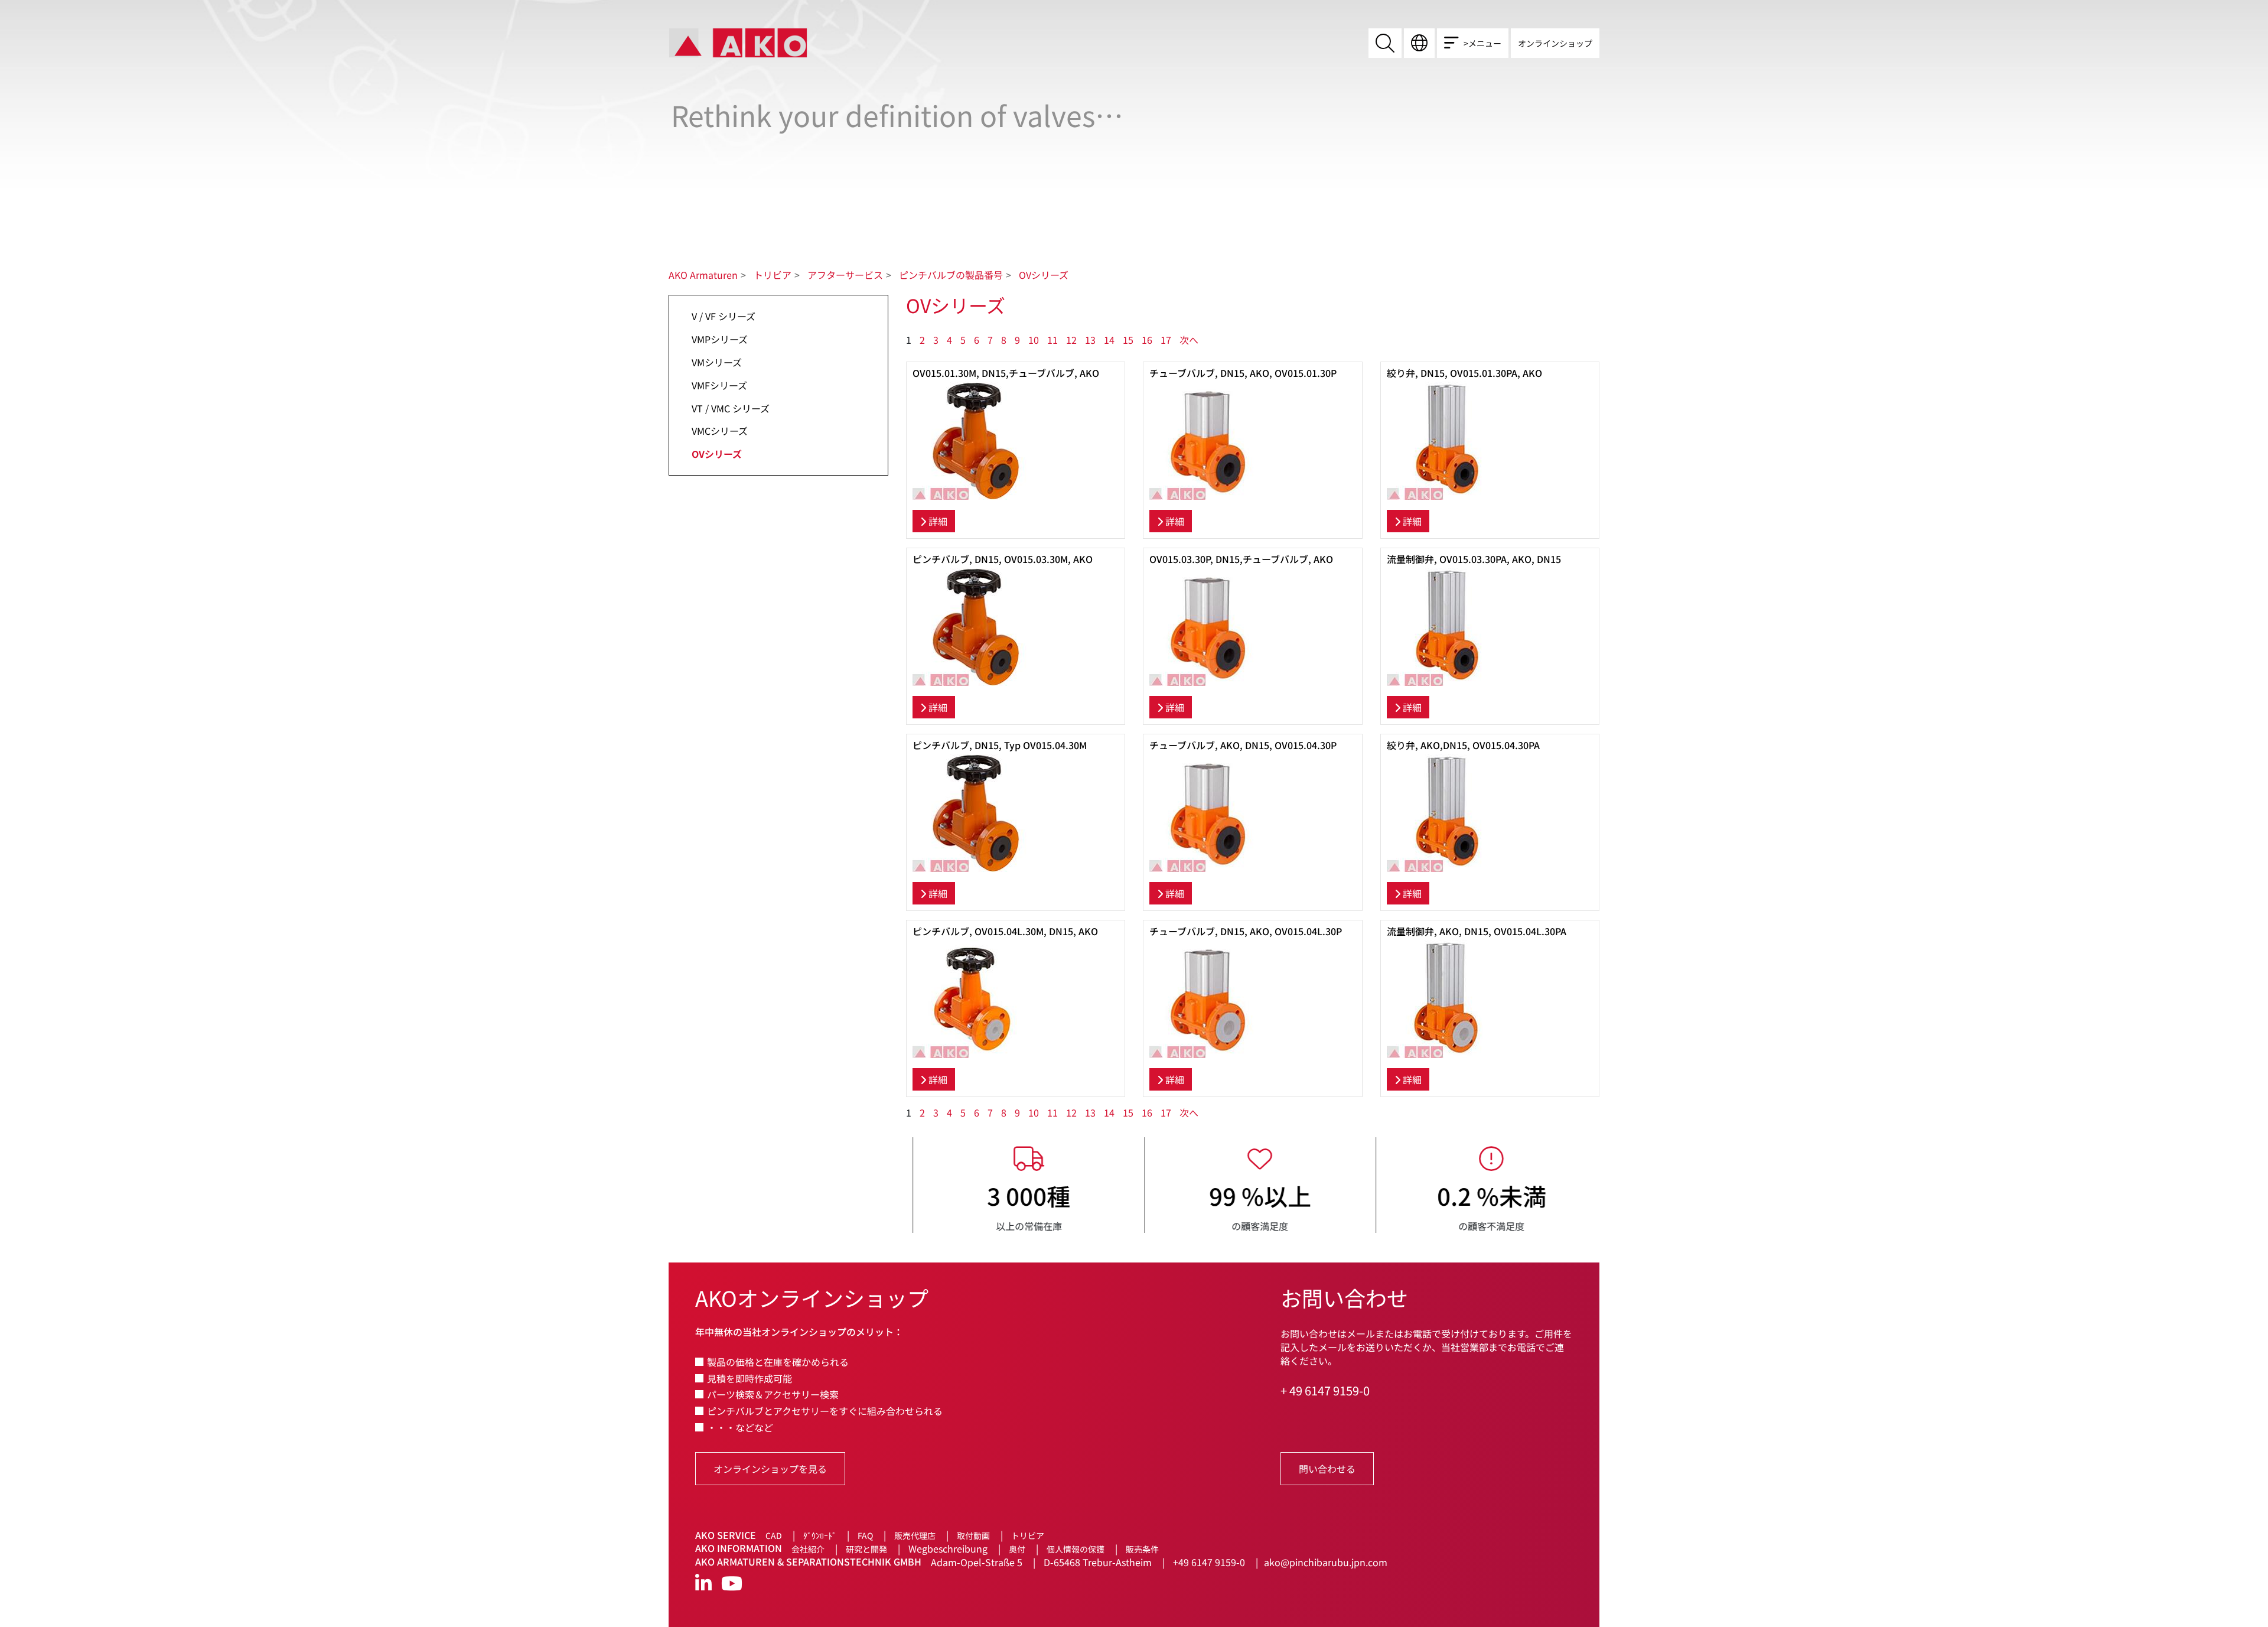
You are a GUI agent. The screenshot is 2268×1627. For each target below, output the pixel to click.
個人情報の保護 (1076, 1549)
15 (1128, 340)
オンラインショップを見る (770, 1469)
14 (1109, 340)
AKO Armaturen (703, 275)
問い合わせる (1327, 1469)
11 (1052, 340)
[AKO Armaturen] (738, 42)
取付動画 (973, 1535)
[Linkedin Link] (703, 1584)
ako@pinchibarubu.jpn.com (1326, 1562)
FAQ (865, 1535)
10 (1034, 340)
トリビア (773, 275)
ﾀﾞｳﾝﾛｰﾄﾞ (820, 1535)
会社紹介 (808, 1549)
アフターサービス (845, 275)
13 (1090, 340)
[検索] (1385, 43)
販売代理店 (915, 1535)
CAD (774, 1535)
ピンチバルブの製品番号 (951, 275)
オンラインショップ (1555, 43)
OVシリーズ (1044, 275)
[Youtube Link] (732, 1584)
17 (1166, 340)
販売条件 (1142, 1549)
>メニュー (1482, 43)
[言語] (1419, 43)
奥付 (1017, 1549)
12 (1071, 340)
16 (1147, 340)
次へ (1189, 340)
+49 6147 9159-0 (1209, 1562)
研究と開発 (866, 1549)
